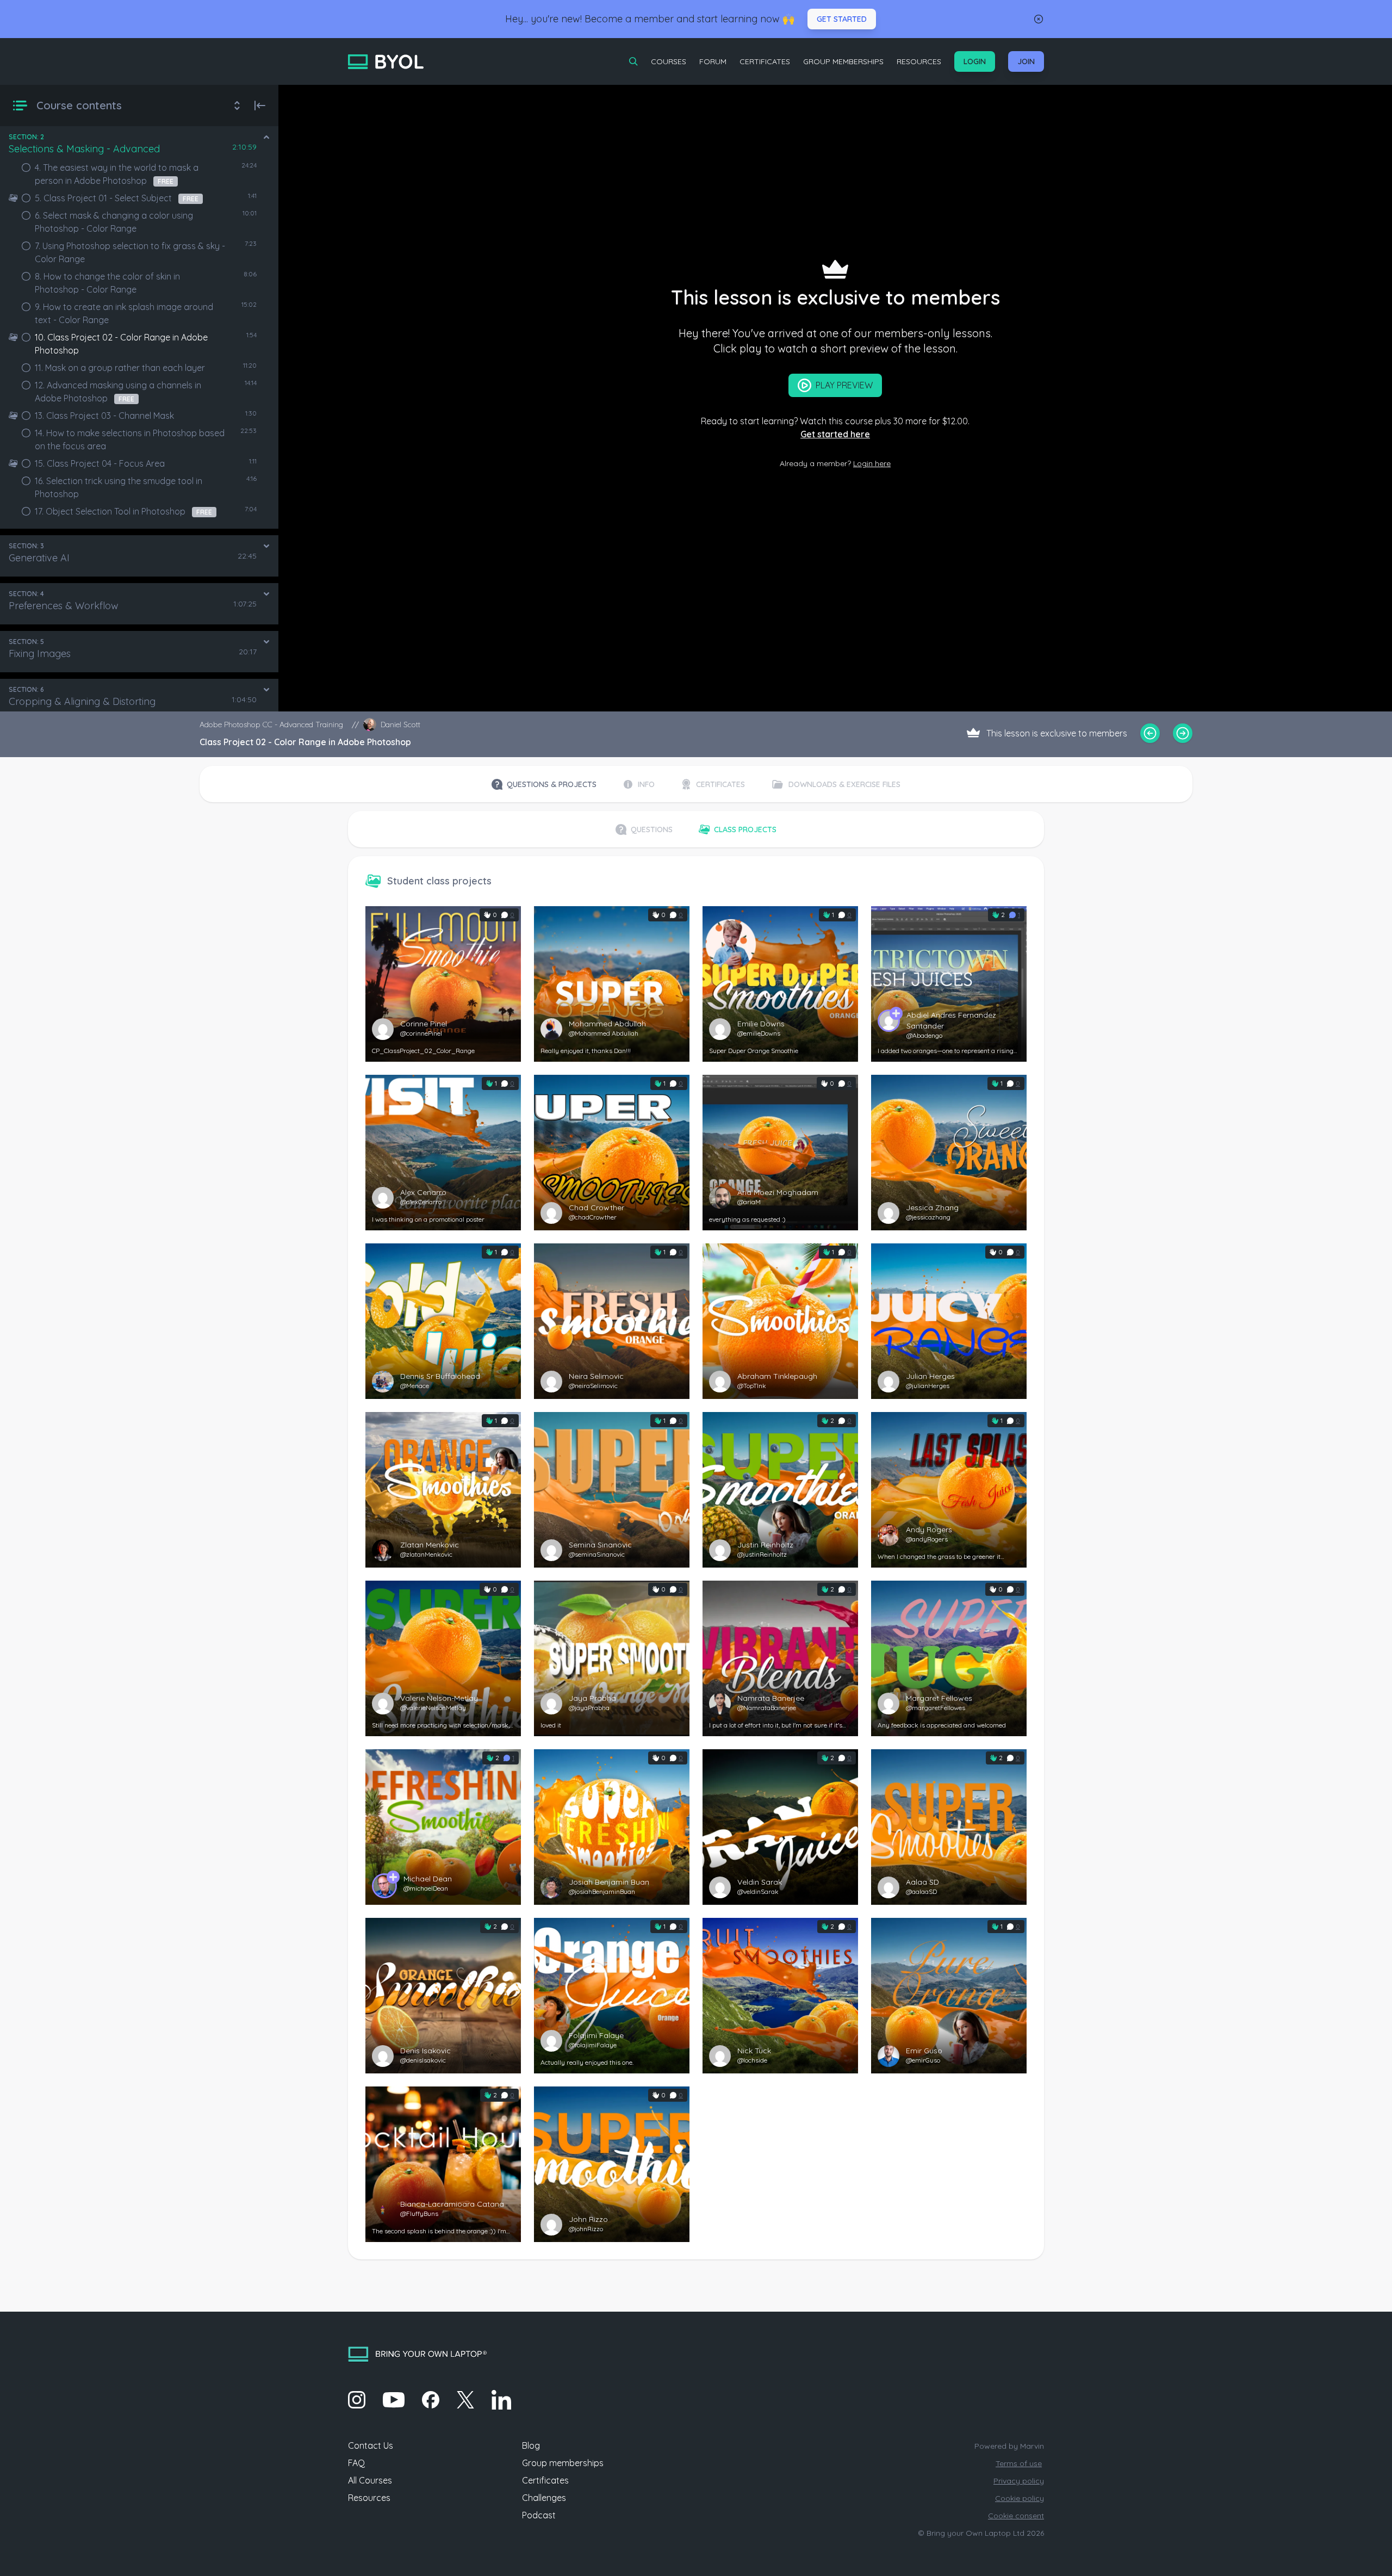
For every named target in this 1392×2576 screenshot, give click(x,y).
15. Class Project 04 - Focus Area (100, 463)
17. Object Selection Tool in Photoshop (123, 511)
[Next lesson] (1183, 733)
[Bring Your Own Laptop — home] (386, 62)
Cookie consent (1016, 2516)
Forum (713, 61)
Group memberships (563, 2463)
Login (975, 61)
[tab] (544, 784)
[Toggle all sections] (237, 106)
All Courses (370, 2480)
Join (1026, 61)
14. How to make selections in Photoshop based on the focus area (130, 439)
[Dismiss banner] (1039, 19)
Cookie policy (1020, 2498)
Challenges (544, 2498)
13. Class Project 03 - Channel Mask (104, 416)
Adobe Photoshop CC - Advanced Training (271, 725)
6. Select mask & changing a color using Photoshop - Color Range (114, 222)
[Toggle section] (266, 137)
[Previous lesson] (1150, 733)
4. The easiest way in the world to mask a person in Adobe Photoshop (117, 174)
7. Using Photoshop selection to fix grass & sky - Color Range (130, 252)
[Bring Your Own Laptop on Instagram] (357, 2400)
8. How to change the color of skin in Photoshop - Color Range (107, 283)
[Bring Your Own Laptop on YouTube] (394, 2400)
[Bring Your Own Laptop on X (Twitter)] (465, 2400)
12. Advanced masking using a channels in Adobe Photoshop (118, 392)
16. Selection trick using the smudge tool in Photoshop (119, 487)
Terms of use (1019, 2463)
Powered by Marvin (1009, 2446)
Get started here (835, 434)
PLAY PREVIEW (844, 385)
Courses (669, 61)
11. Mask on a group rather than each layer (120, 368)
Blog (531, 2445)
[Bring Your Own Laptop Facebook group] (431, 2400)
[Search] (633, 61)
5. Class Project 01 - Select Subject (117, 198)
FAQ (356, 2463)
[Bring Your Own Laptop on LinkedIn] (501, 2400)
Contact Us (371, 2445)
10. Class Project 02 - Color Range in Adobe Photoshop (121, 344)
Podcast (539, 2515)
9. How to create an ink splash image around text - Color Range (124, 313)
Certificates (765, 61)
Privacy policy (1019, 2481)
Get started (842, 19)
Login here (872, 463)
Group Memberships (843, 61)
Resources (919, 61)
